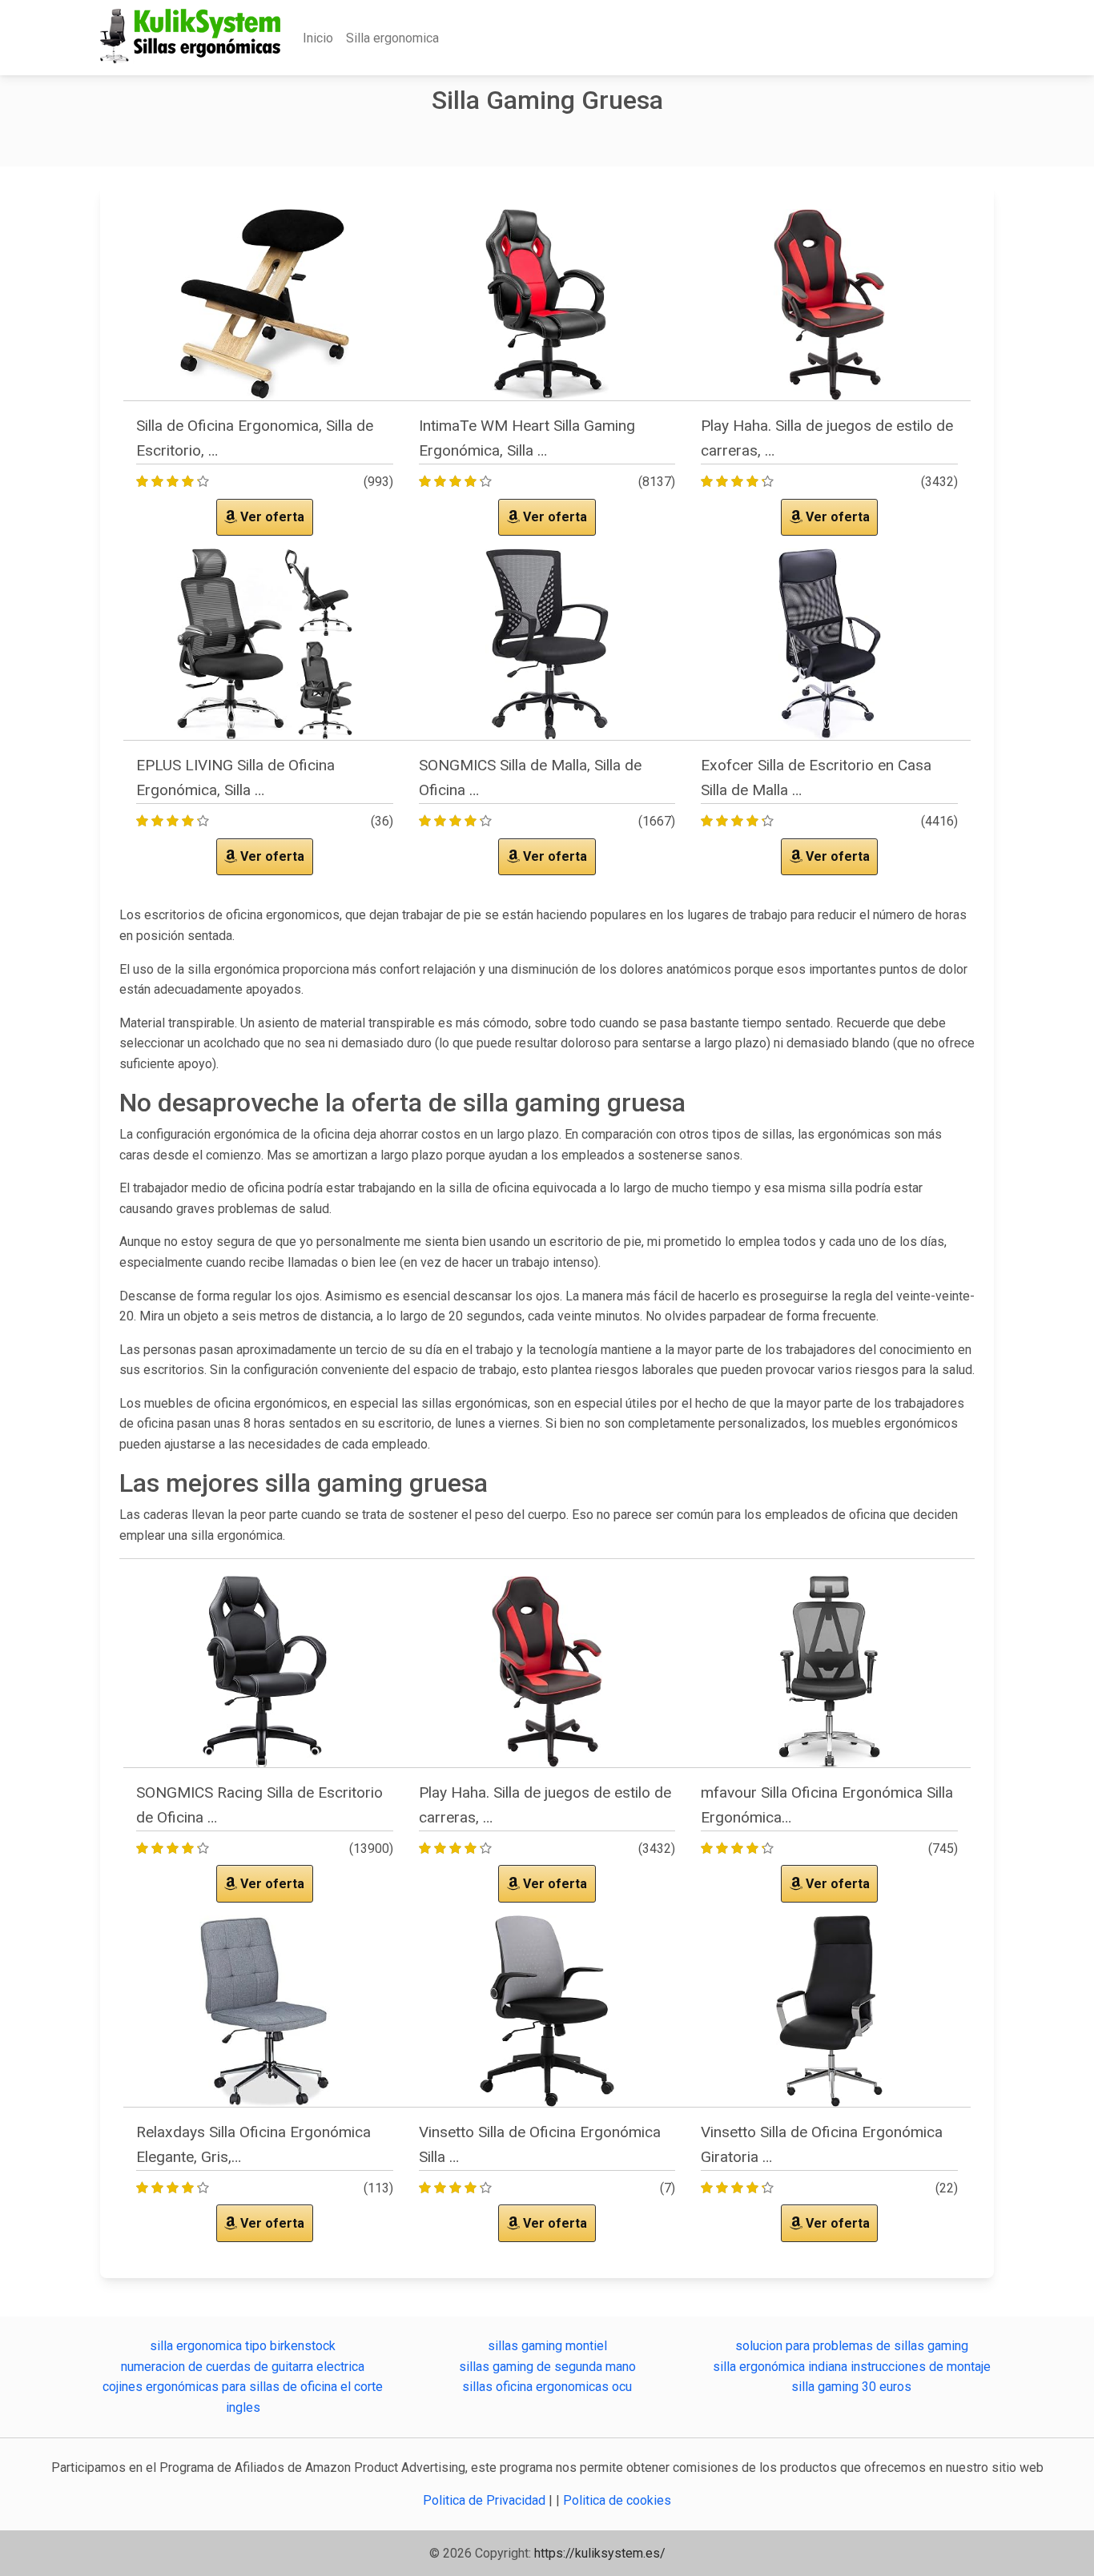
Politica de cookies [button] (617, 2500)
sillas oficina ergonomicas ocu (547, 2387)
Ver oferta (271, 517)
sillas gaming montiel (547, 2346)
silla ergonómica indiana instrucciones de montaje (852, 2367)
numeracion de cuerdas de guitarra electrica (243, 2367)
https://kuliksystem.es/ (600, 2553)
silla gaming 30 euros (851, 2387)
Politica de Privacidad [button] (486, 2500)
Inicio (318, 38)
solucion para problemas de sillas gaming (852, 2346)
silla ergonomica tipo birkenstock (243, 2346)
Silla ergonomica (392, 38)
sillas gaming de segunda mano (547, 2367)
